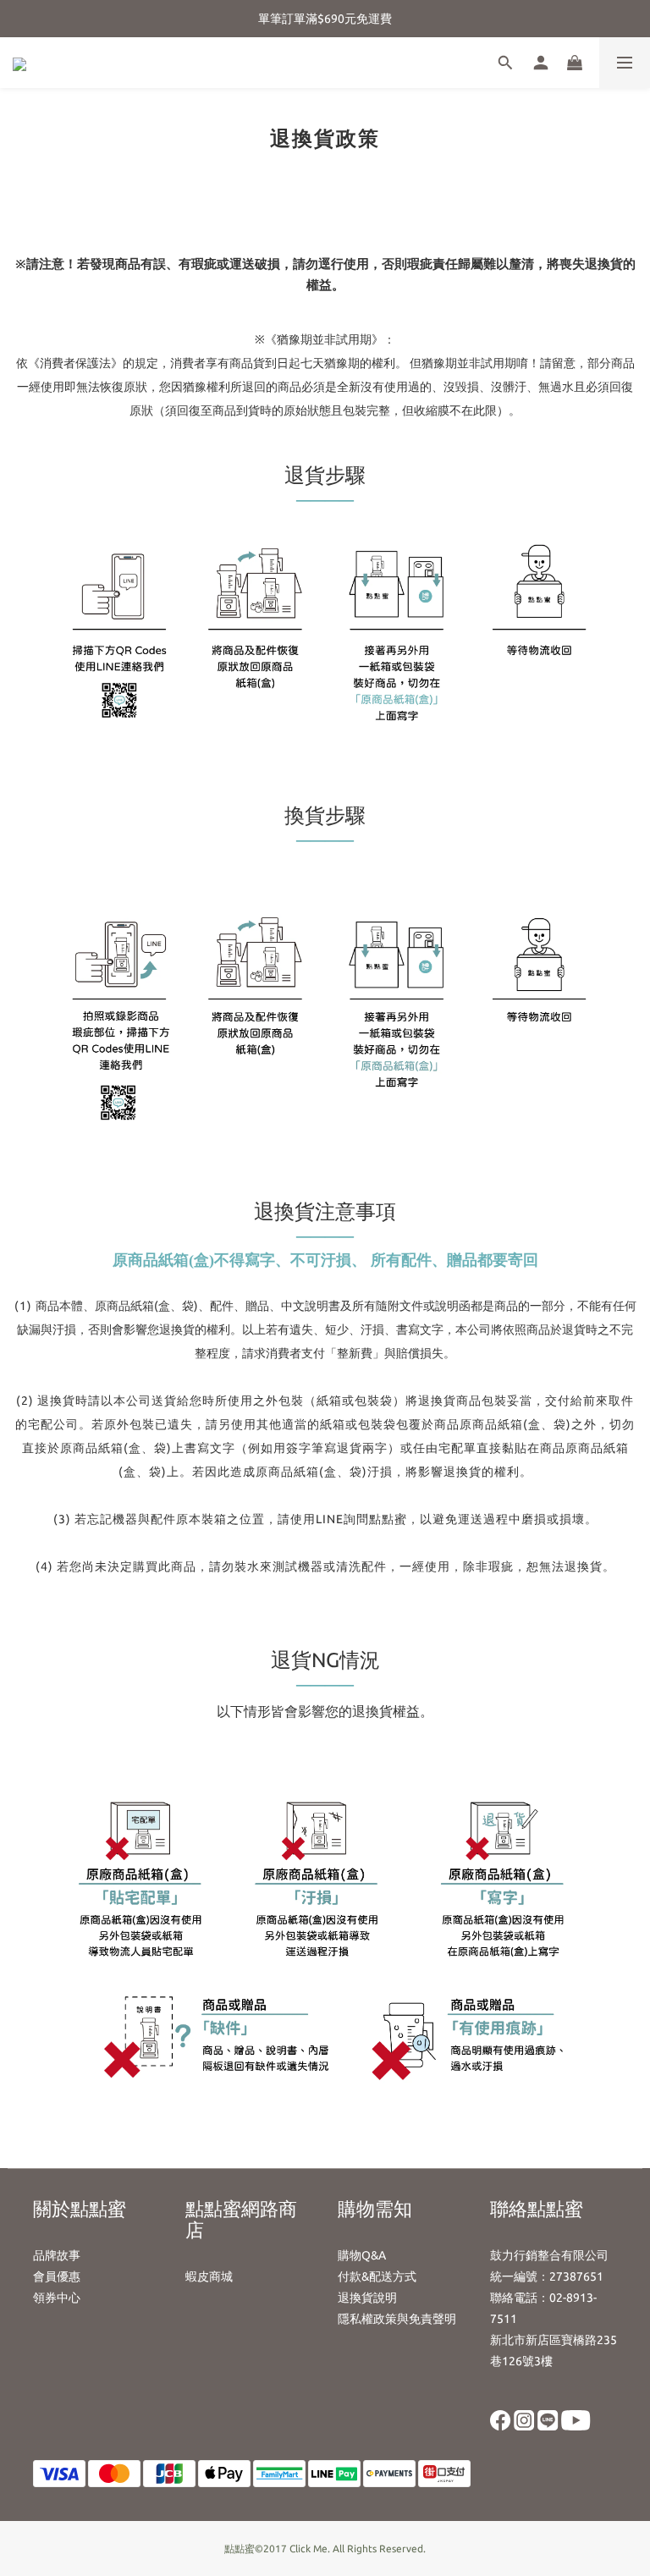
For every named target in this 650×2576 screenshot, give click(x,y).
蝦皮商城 (209, 2276)
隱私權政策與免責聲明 (397, 2319)
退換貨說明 (367, 2298)
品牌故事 (57, 2255)
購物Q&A (362, 2255)
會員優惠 (57, 2276)
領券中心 (57, 2298)
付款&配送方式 (377, 2276)
